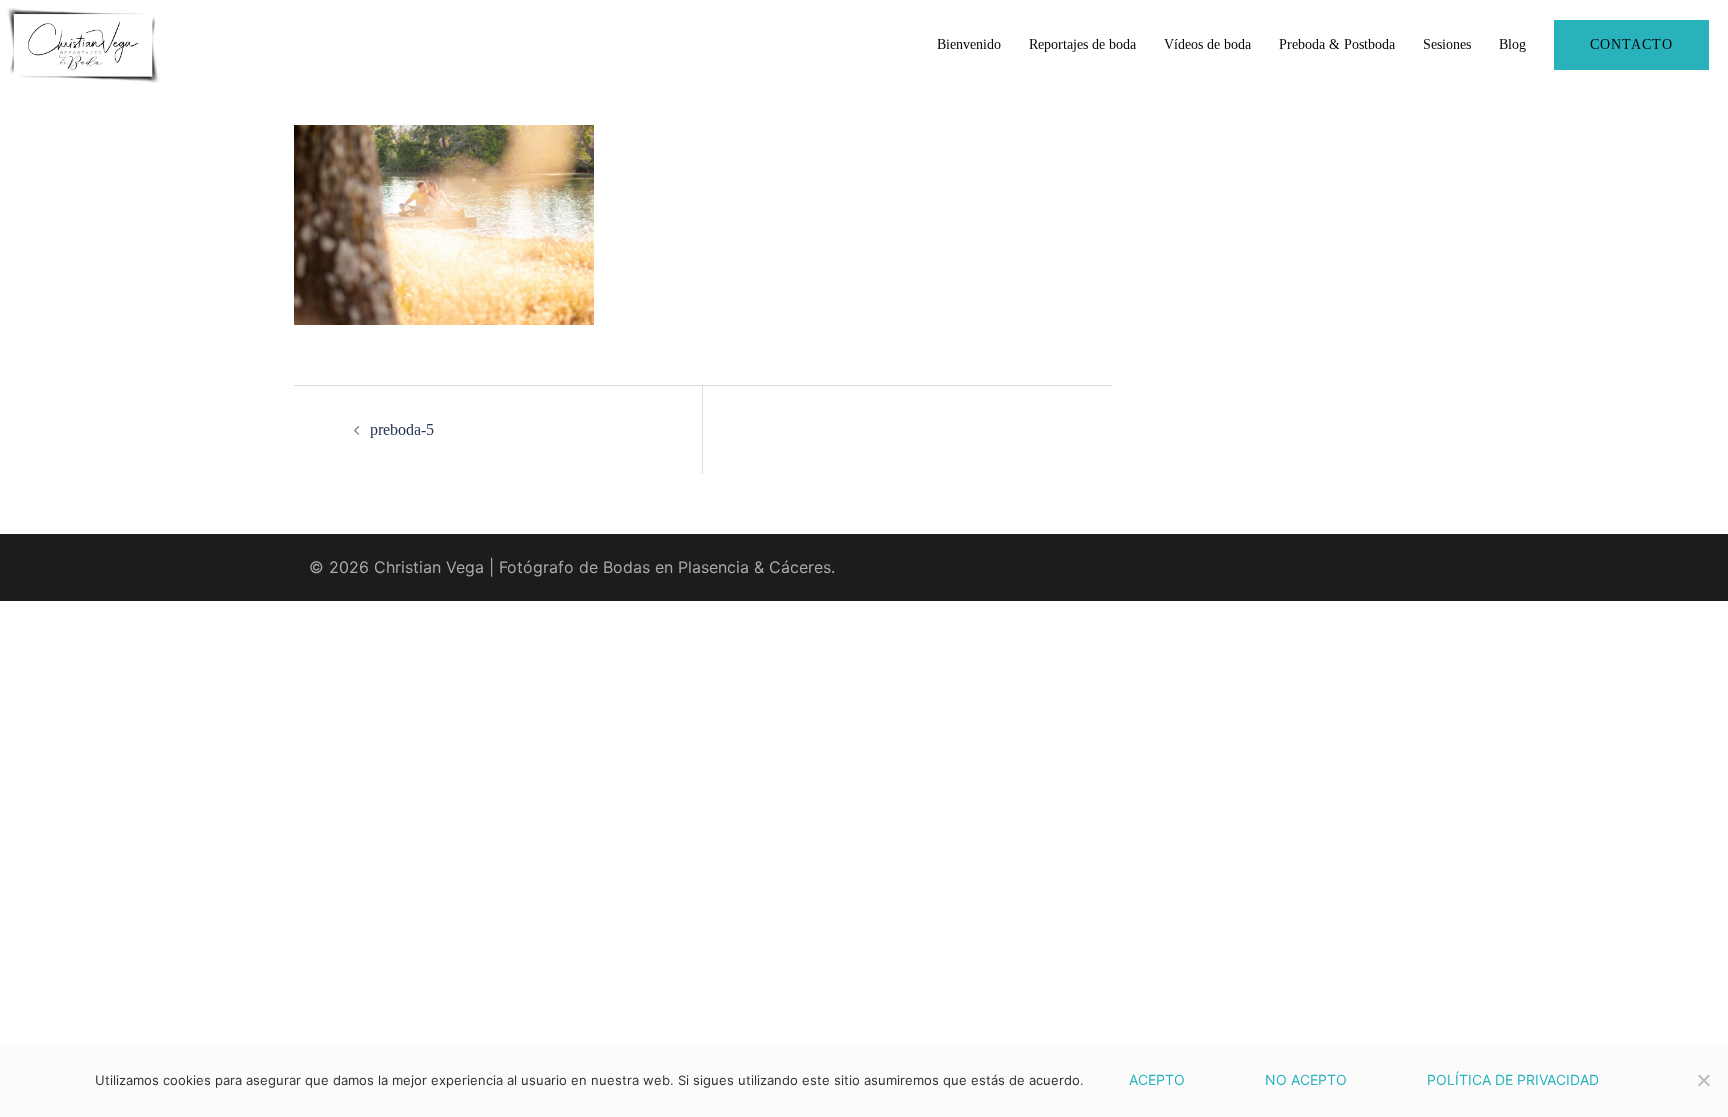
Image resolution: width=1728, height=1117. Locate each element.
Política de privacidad (1513, 1079)
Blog (1512, 44)
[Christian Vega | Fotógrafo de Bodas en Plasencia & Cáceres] (83, 43)
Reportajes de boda (1082, 44)
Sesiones (1447, 44)
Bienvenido (969, 44)
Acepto (1157, 1079)
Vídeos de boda (1207, 44)
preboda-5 (402, 429)
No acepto (1306, 1079)
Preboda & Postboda (1337, 44)
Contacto (1631, 44)
